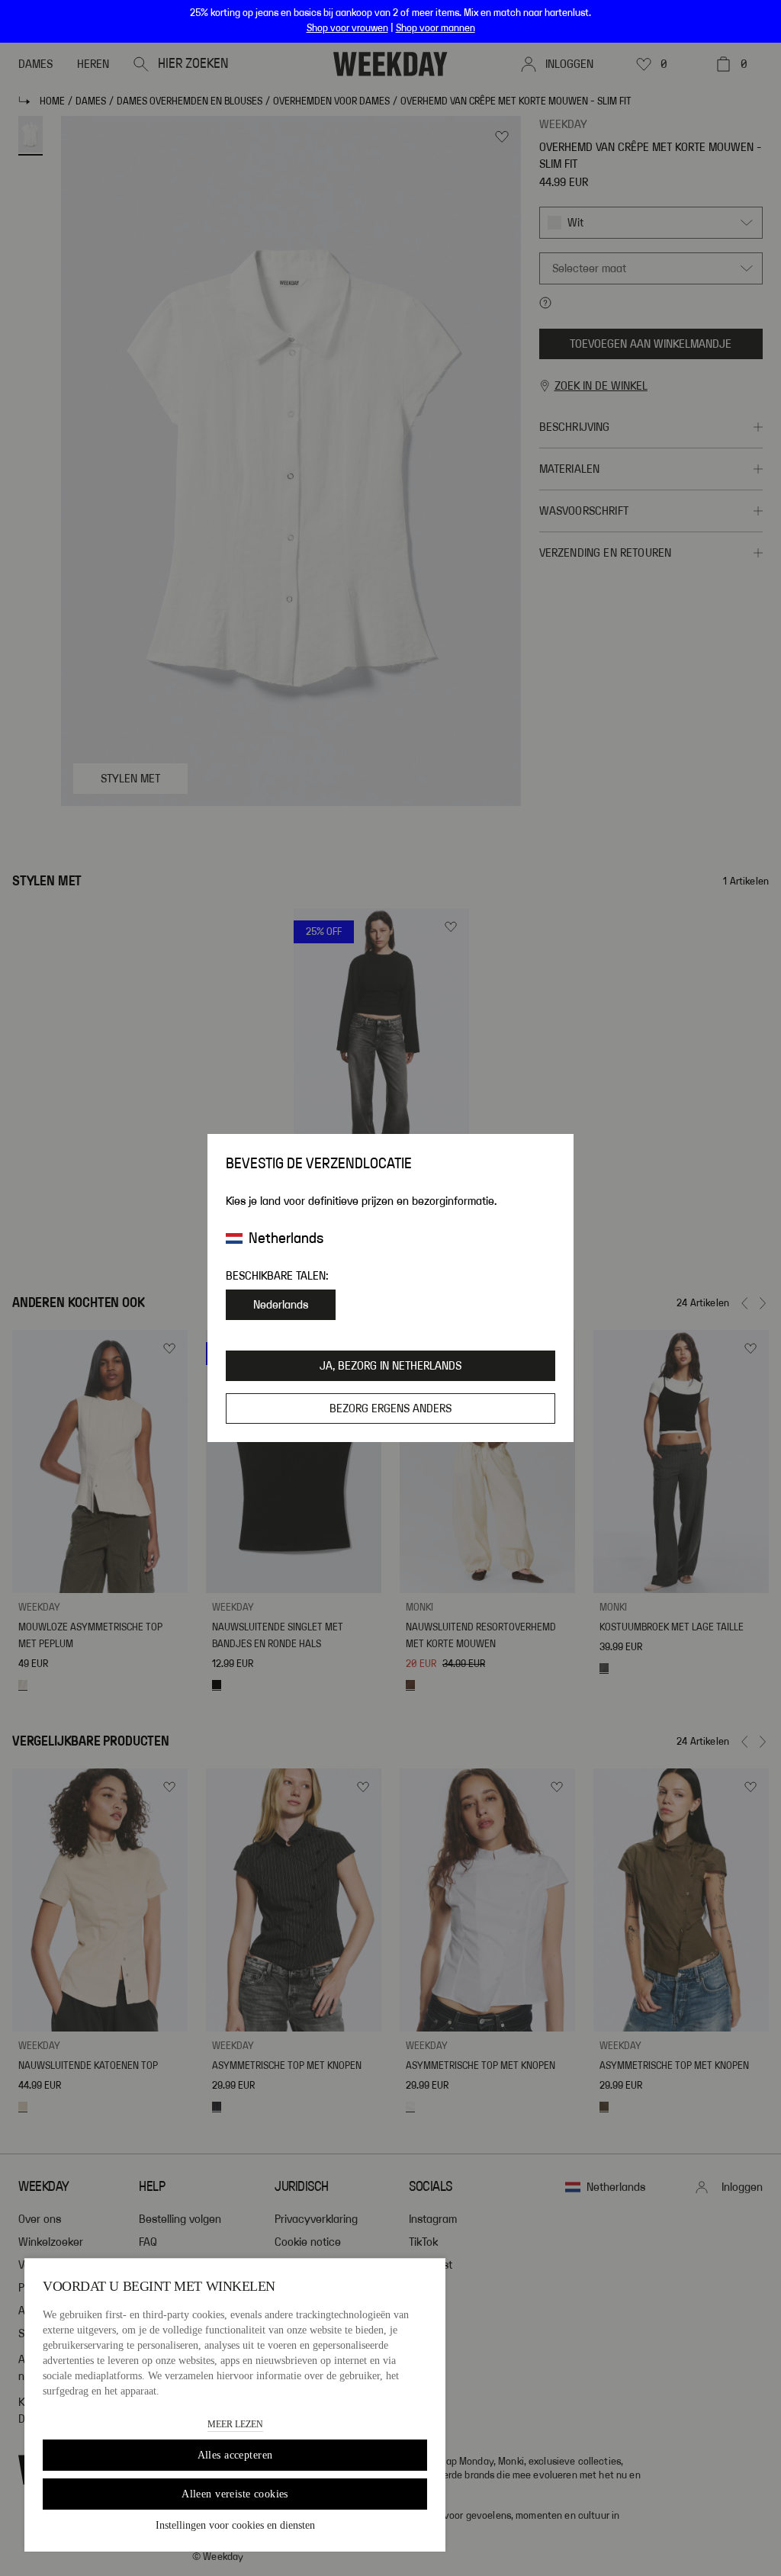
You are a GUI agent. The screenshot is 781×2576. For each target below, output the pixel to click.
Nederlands (281, 1305)
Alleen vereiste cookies (235, 2494)
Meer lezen (235, 2424)
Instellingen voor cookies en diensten (235, 2525)
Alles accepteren (235, 2455)
